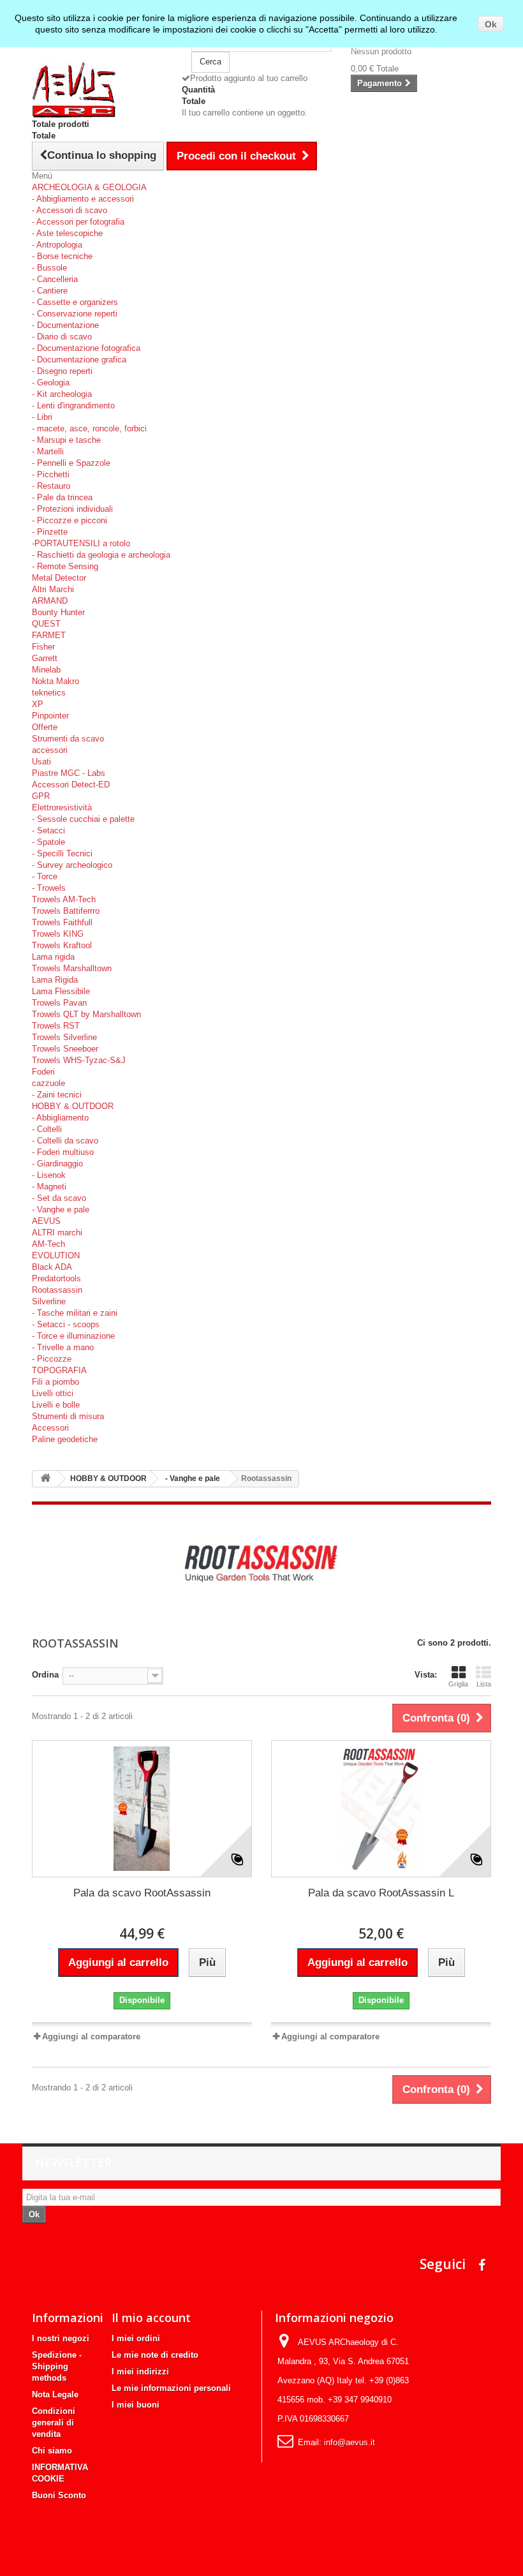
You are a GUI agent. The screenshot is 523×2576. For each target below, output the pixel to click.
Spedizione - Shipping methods (57, 2366)
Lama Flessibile (61, 991)
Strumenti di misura (68, 1416)
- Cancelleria (55, 279)
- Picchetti (51, 474)
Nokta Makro (55, 681)
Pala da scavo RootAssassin (142, 1893)
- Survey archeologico (72, 865)
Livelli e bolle (56, 1405)
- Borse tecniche (62, 256)
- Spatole (48, 842)
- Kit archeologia (62, 394)
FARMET (49, 635)
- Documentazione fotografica (86, 348)
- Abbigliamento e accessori (83, 199)
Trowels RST (56, 1026)
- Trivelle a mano (63, 1347)
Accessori (50, 1428)
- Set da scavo (59, 1198)
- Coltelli (47, 1129)
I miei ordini (136, 2338)
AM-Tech (48, 1244)
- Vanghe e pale (61, 1210)
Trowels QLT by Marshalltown (86, 1014)
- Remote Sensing (65, 566)
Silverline (49, 1301)
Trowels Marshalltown (72, 968)
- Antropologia (57, 245)
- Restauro (51, 486)
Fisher (43, 647)
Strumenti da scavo (68, 739)
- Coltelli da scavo (65, 1141)
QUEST (46, 624)
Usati (41, 762)
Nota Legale (55, 2394)
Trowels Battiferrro (66, 911)
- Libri (42, 417)
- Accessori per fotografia (78, 222)
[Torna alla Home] (45, 1479)
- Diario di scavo (62, 337)
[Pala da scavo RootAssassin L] (381, 1809)
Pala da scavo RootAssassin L (381, 1893)
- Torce (45, 876)
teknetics (49, 693)
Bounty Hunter (58, 612)
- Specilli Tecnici (62, 853)
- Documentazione (65, 325)
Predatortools (56, 1278)
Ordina (45, 1675)
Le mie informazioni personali (171, 2388)
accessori (50, 750)
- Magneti (49, 1187)
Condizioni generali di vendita (54, 2423)
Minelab (46, 670)
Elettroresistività (62, 808)
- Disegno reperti (62, 371)
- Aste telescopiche (67, 233)
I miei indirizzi (140, 2371)
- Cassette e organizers (75, 302)
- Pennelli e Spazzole (71, 463)
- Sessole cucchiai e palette (83, 819)
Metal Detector (59, 578)
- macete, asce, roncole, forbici (89, 428)
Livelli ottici (53, 1393)
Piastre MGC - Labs (69, 773)
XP (38, 704)
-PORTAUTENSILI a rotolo (81, 543)
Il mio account (151, 2318)
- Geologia (51, 383)
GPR (41, 796)
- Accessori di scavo (70, 210)
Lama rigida (53, 957)
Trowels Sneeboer (65, 1049)
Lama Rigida (55, 980)
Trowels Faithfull (62, 922)
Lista (484, 1684)
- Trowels (49, 888)
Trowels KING (58, 934)
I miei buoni (136, 2405)
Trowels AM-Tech (64, 899)
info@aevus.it (350, 2442)
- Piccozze (52, 1359)
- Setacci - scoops (66, 1324)
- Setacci (48, 830)
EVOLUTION (56, 1255)
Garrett (45, 658)
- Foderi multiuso (63, 1152)
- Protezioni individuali (72, 509)
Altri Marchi (53, 589)
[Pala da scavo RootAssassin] (142, 1809)
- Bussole (49, 268)
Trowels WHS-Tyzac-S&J (79, 1060)
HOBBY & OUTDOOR (73, 1106)
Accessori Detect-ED (71, 785)
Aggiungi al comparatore (91, 2036)
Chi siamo (52, 2451)
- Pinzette (50, 532)
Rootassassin (57, 1290)
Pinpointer (50, 716)
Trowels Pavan (59, 1003)
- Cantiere (50, 291)
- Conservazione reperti (75, 314)
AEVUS (46, 1221)
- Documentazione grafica (79, 360)
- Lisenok (49, 1175)
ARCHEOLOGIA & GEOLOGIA (89, 187)
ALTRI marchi (57, 1232)
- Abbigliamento (60, 1118)
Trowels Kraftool (62, 945)
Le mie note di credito (155, 2355)
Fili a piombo (55, 1382)
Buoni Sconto (59, 2495)
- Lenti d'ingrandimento (73, 406)
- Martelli (48, 451)
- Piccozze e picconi (70, 520)
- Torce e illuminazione (73, 1336)
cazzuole (48, 1083)
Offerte (45, 727)
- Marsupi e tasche (66, 440)
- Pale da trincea (62, 497)
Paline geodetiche (65, 1439)
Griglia (458, 1684)
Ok (491, 24)
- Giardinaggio (57, 1164)
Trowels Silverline (64, 1037)
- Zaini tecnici (57, 1095)
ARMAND (50, 601)
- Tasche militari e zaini (75, 1313)
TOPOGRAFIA (59, 1370)
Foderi (43, 1072)
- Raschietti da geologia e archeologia (101, 555)
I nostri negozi (61, 2338)
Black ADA (52, 1267)
